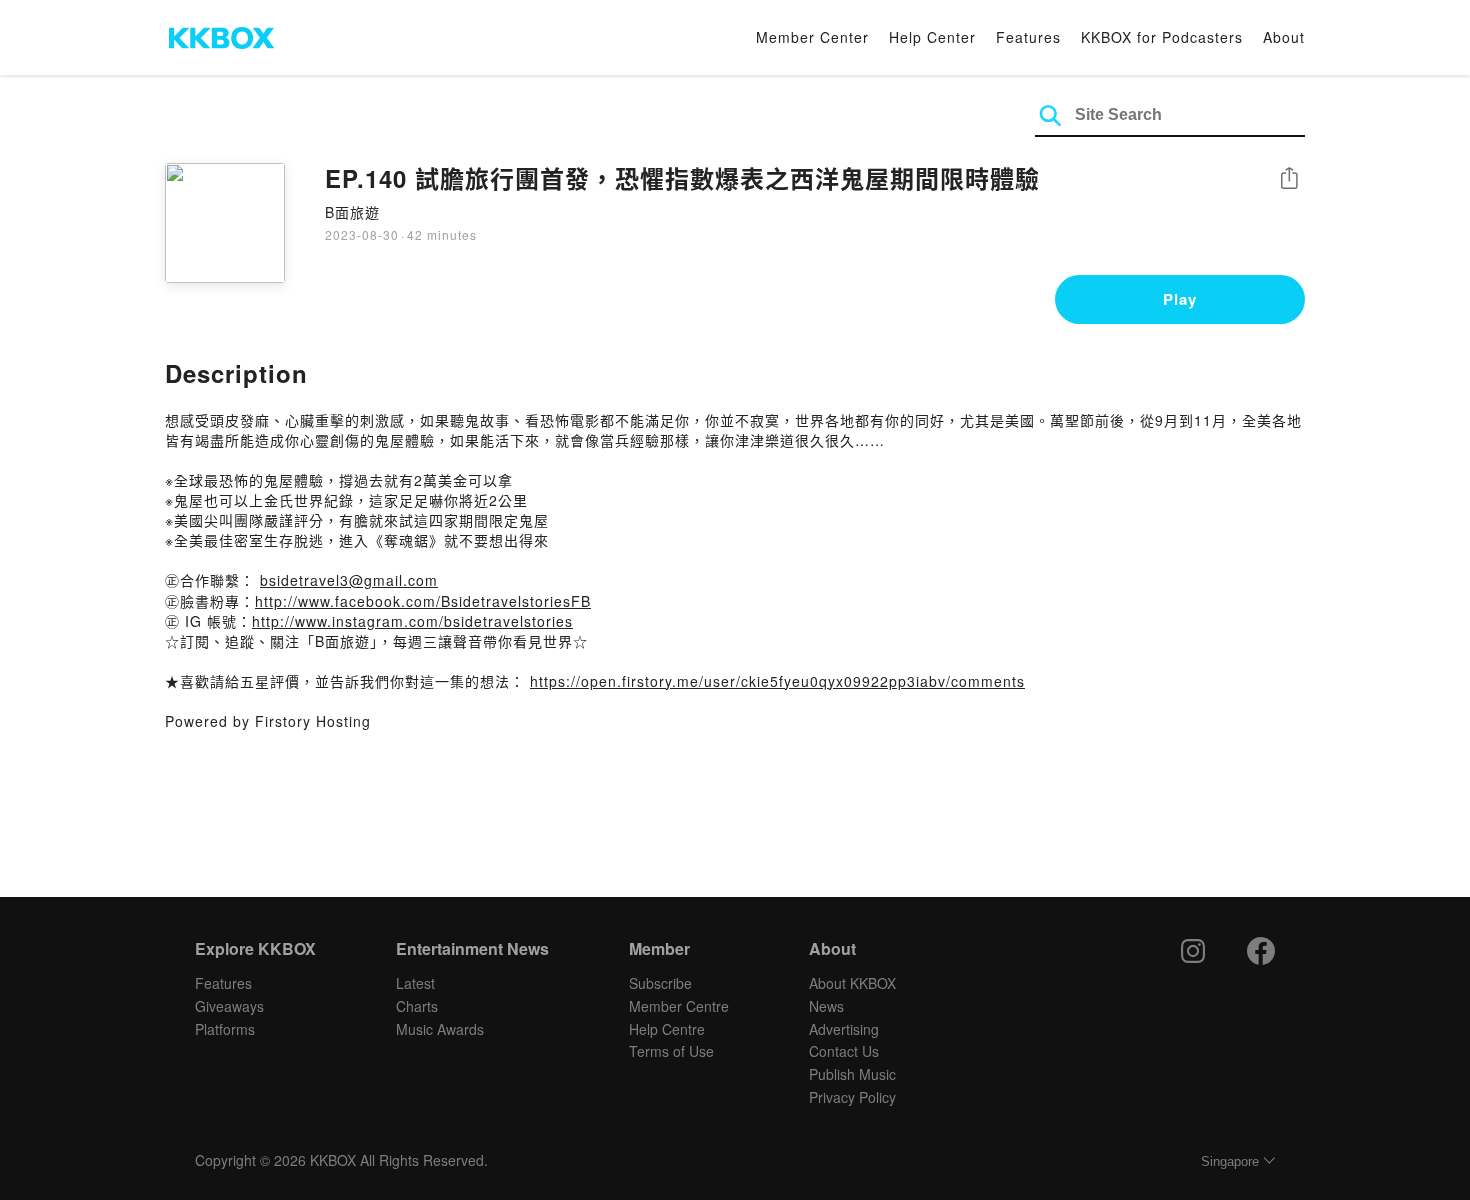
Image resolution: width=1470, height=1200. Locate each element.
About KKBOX (852, 983)
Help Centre (667, 1029)
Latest (415, 983)
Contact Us (844, 1051)
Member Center (812, 37)
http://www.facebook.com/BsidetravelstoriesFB (423, 601)
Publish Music (852, 1074)
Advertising (844, 1029)
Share (1289, 179)
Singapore (1230, 1161)
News (826, 1006)
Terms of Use (671, 1051)
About (1284, 37)
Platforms (225, 1029)
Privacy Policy (852, 1097)
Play (1180, 299)
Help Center (932, 37)
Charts (417, 1006)
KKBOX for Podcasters (1162, 37)
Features (1028, 37)
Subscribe (660, 983)
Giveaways (229, 1006)
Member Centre (679, 1006)
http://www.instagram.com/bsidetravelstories (412, 621)
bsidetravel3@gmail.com (349, 580)
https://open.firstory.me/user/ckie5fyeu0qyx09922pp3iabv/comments (777, 681)
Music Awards (440, 1029)
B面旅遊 (352, 212)
